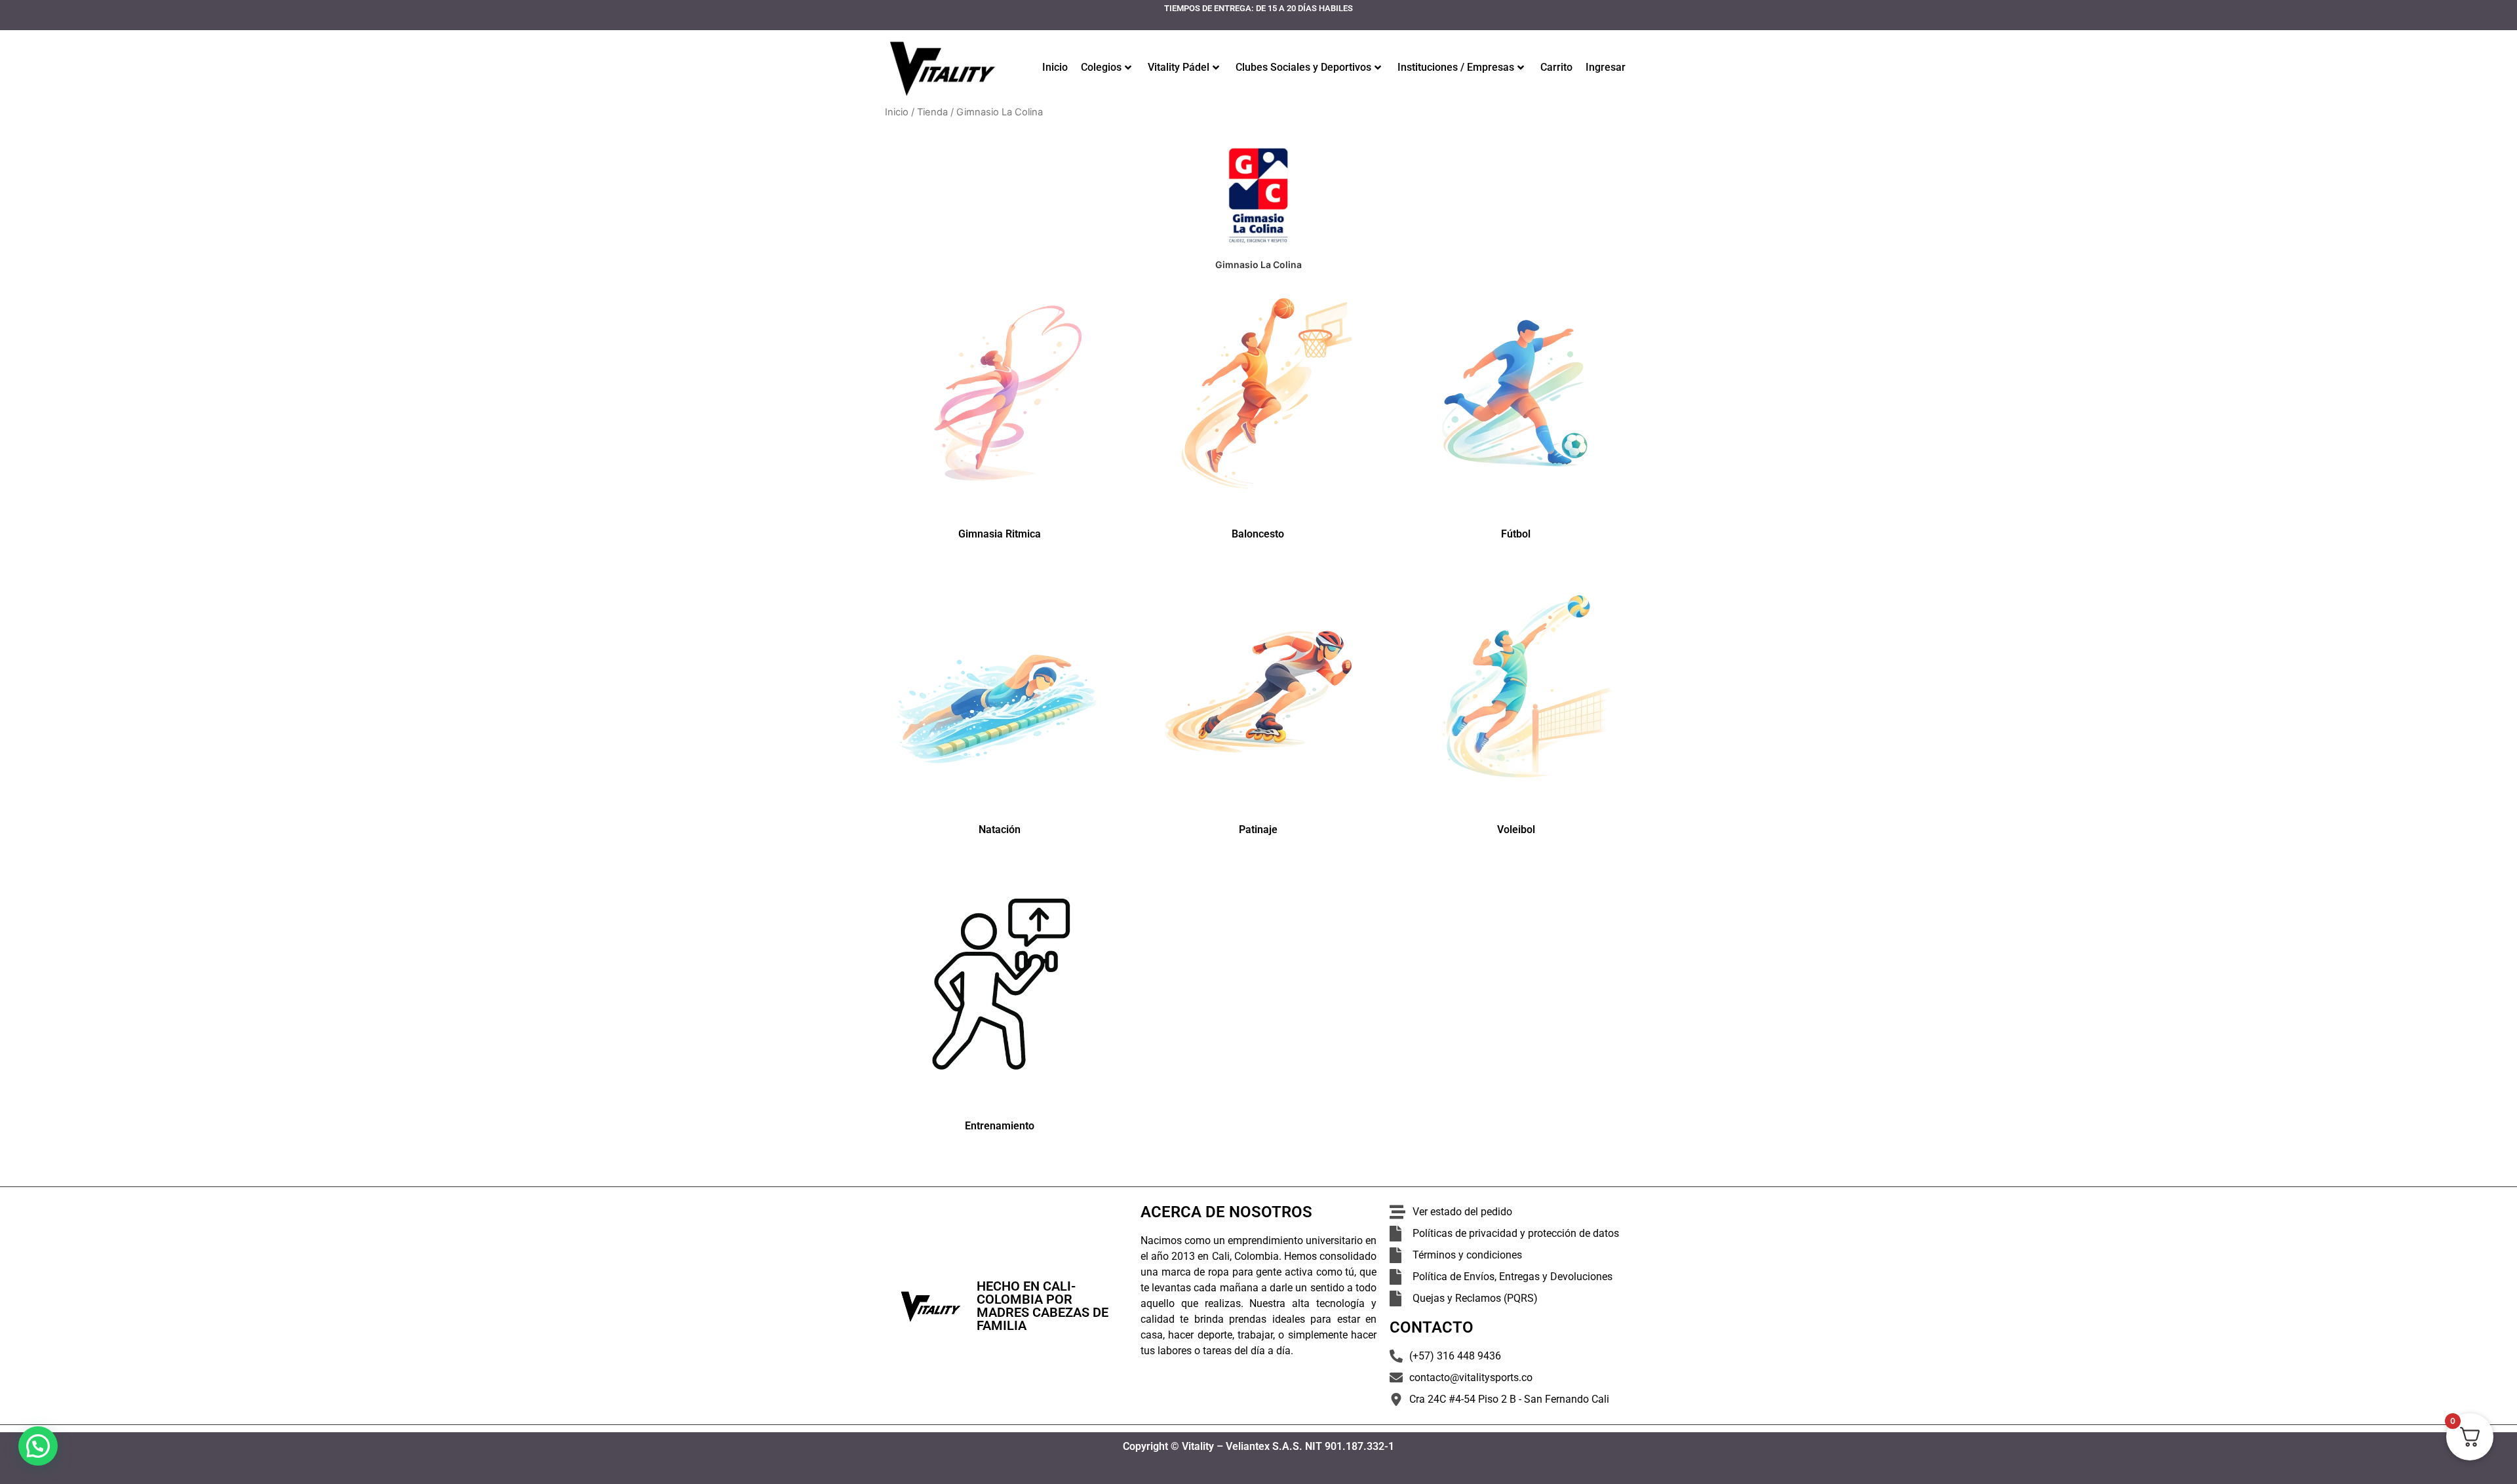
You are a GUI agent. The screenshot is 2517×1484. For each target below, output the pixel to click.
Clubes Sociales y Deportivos (1303, 67)
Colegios (1101, 67)
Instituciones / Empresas (1456, 67)
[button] (38, 1446)
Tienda (932, 112)
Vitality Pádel (1179, 67)
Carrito (1556, 67)
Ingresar (1606, 67)
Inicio (1055, 67)
